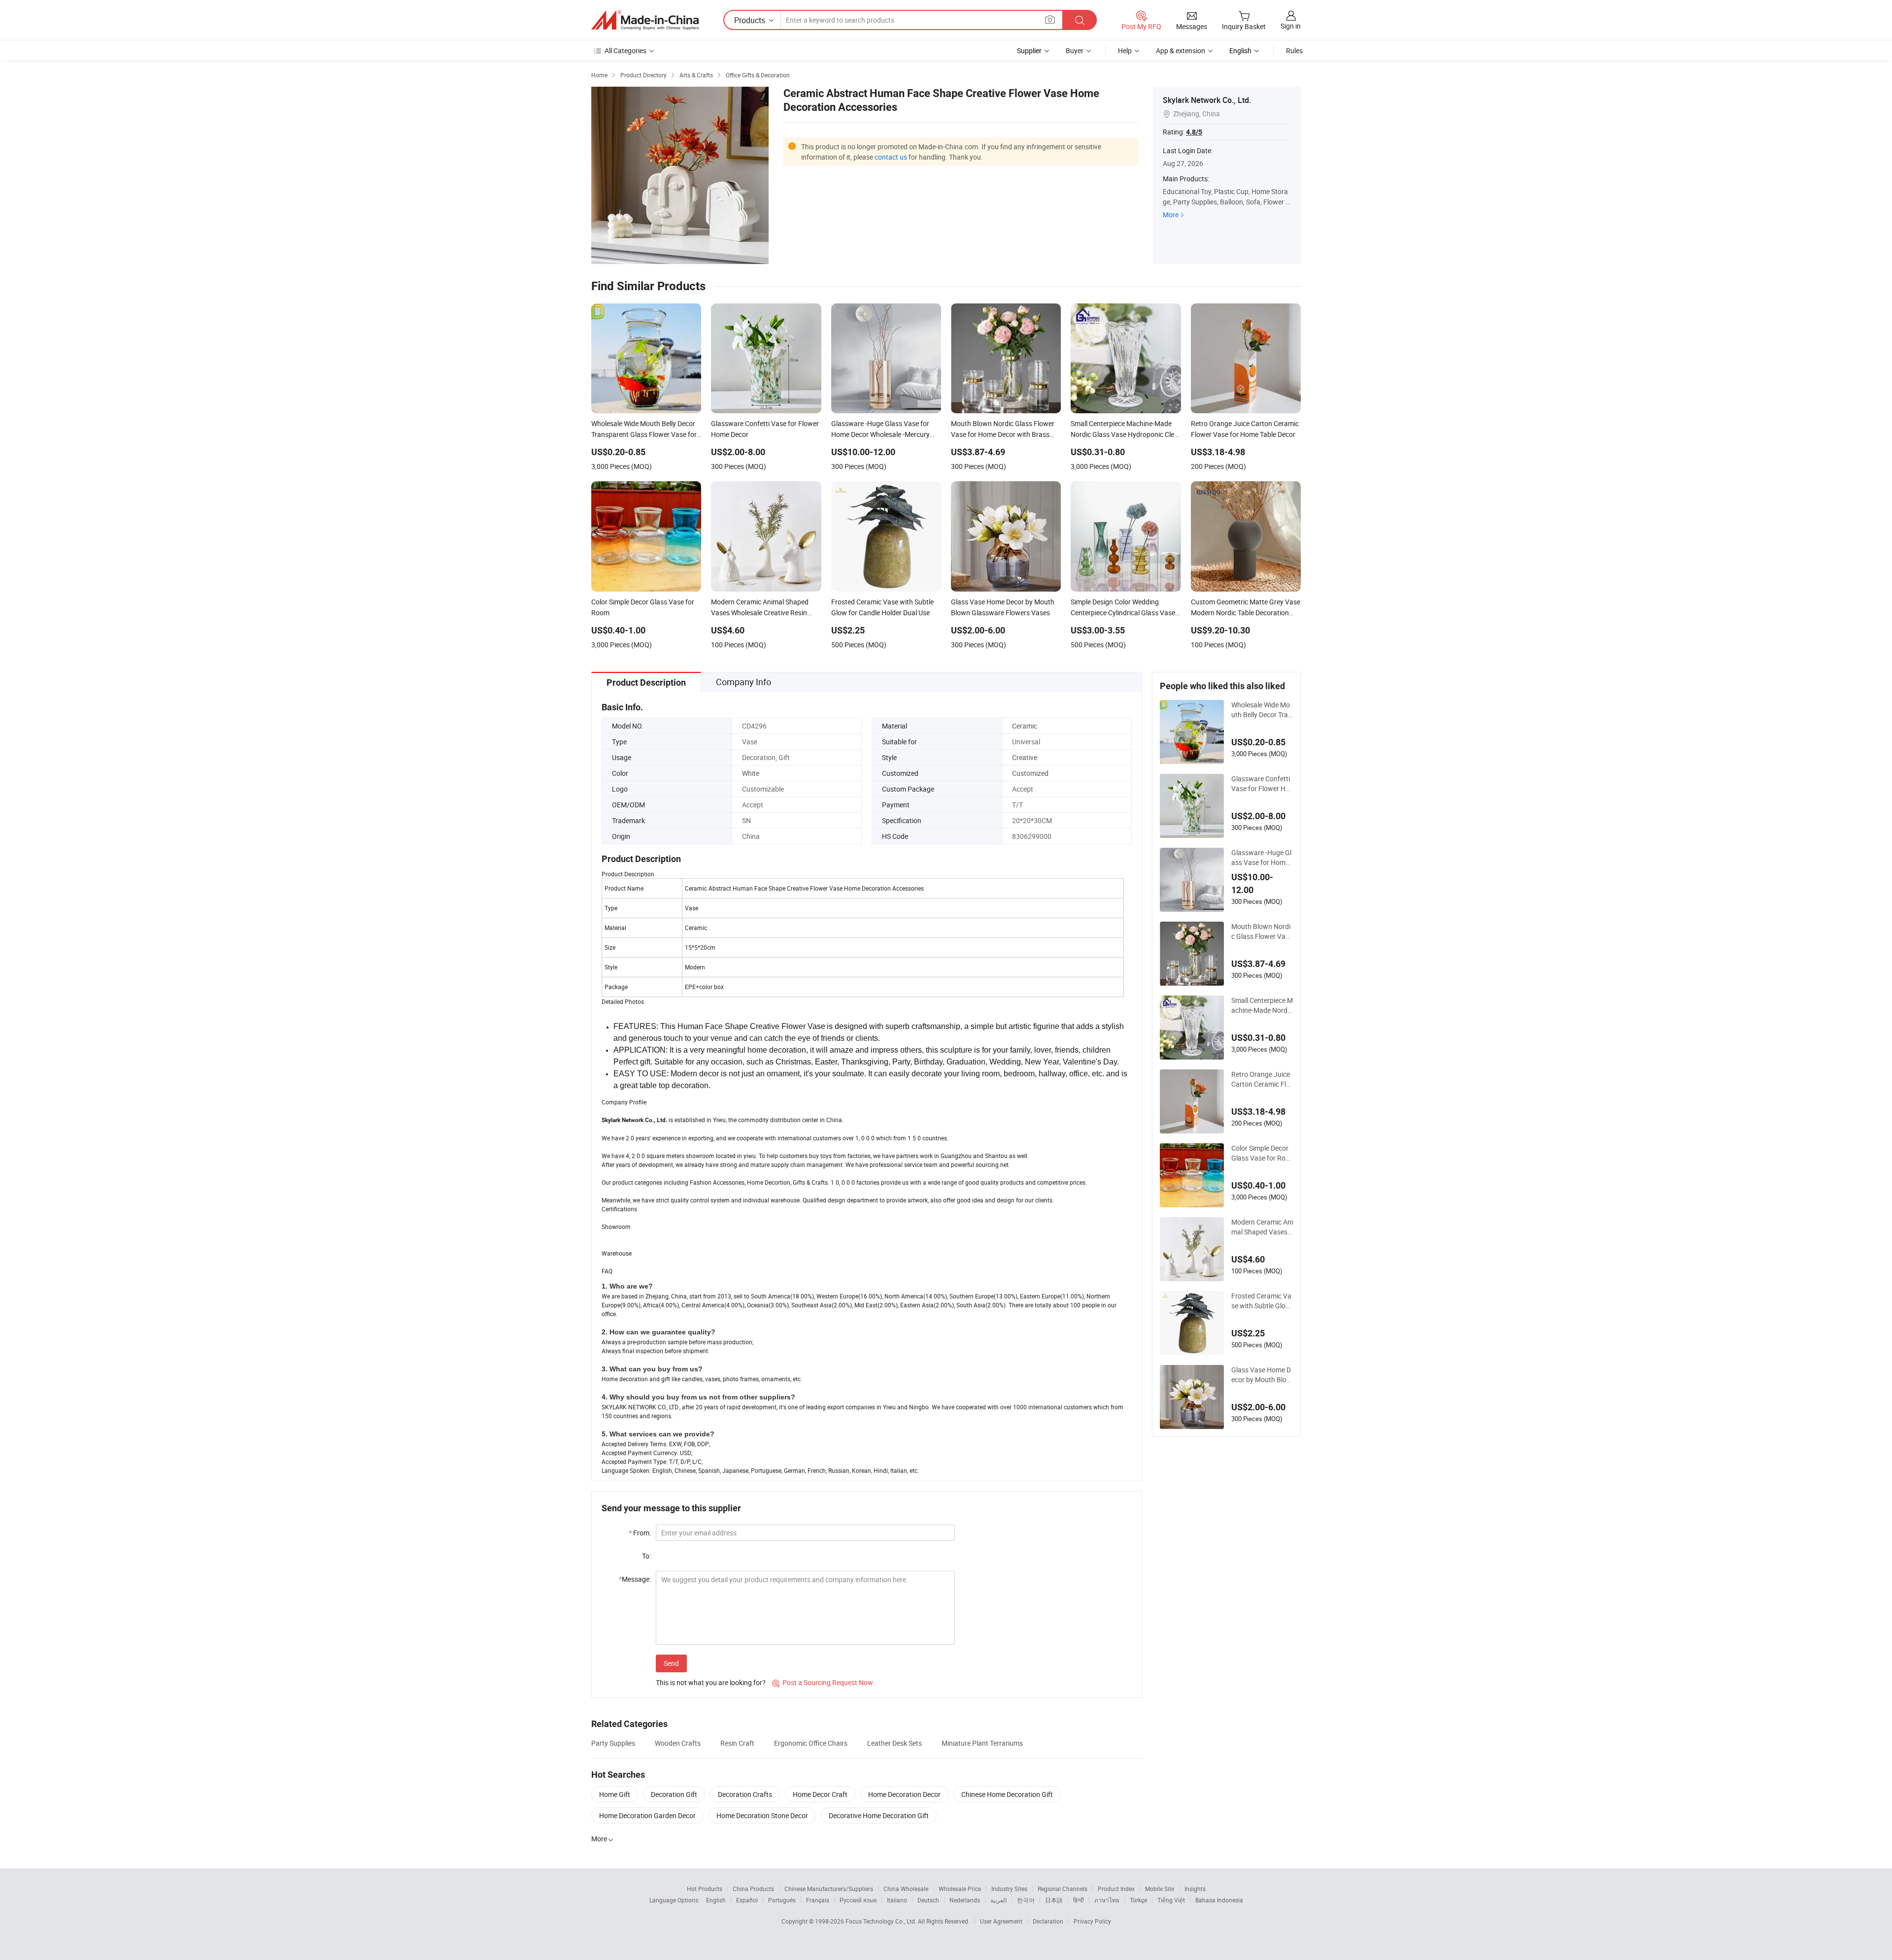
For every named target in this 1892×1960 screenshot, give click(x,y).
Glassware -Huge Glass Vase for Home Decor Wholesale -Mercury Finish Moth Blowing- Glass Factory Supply (1262, 858)
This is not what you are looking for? (711, 1682)
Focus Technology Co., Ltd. (882, 1921)
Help (1125, 50)
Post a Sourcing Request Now (823, 1682)
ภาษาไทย (1107, 1900)
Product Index (1116, 1889)
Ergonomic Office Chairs (811, 1743)
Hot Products (705, 1889)
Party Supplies (613, 1743)
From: (640, 1533)
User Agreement (1001, 1921)
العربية (998, 1900)
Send (671, 1663)
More (1171, 215)
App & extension (1181, 50)
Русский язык (858, 1900)
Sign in (1291, 26)
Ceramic (1025, 726)
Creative (1025, 757)
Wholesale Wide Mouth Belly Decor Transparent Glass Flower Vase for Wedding (1262, 710)
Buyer (1075, 50)
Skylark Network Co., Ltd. (1207, 100)
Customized (1030, 773)
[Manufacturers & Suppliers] (645, 20)
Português (782, 1900)
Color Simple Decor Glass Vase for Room (1260, 1153)
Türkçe (1138, 1900)
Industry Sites (1009, 1889)
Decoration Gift (674, 1794)
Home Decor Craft (820, 1794)
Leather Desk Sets (895, 1743)
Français (818, 1900)
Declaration (1048, 1921)
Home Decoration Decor (904, 1794)
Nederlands (965, 1900)
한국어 (1026, 1900)
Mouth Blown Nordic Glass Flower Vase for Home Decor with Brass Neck (1262, 931)
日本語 (1054, 1900)
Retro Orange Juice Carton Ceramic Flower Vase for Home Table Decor (1261, 1079)
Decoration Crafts (745, 1794)
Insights (1195, 1889)
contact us (891, 157)
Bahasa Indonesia (1219, 1900)
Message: (635, 1579)
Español (747, 1900)
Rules (1294, 50)
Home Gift (615, 1794)
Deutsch (928, 1900)
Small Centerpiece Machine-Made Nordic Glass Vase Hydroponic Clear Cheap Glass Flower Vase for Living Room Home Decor (1262, 1005)
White (751, 773)
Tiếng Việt (1171, 1900)
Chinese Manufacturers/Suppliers (829, 1889)
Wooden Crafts (678, 1743)
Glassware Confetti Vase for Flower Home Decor (1261, 784)
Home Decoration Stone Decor (762, 1815)
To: (646, 1556)
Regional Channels (1063, 1889)
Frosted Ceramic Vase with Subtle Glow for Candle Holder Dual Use (1261, 1301)
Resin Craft (737, 1743)
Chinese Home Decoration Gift (1007, 1794)
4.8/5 (1194, 132)
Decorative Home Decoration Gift (879, 1815)
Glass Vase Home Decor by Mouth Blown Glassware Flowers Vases (1262, 1375)
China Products (753, 1889)
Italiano (897, 1900)
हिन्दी (1079, 1900)
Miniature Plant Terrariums (982, 1743)
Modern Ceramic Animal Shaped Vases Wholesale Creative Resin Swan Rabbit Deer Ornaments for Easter (1262, 1227)
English (716, 1900)
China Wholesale (906, 1889)
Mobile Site (1160, 1889)
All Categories (625, 50)
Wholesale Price (960, 1889)
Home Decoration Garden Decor (647, 1815)
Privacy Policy (1092, 1921)
